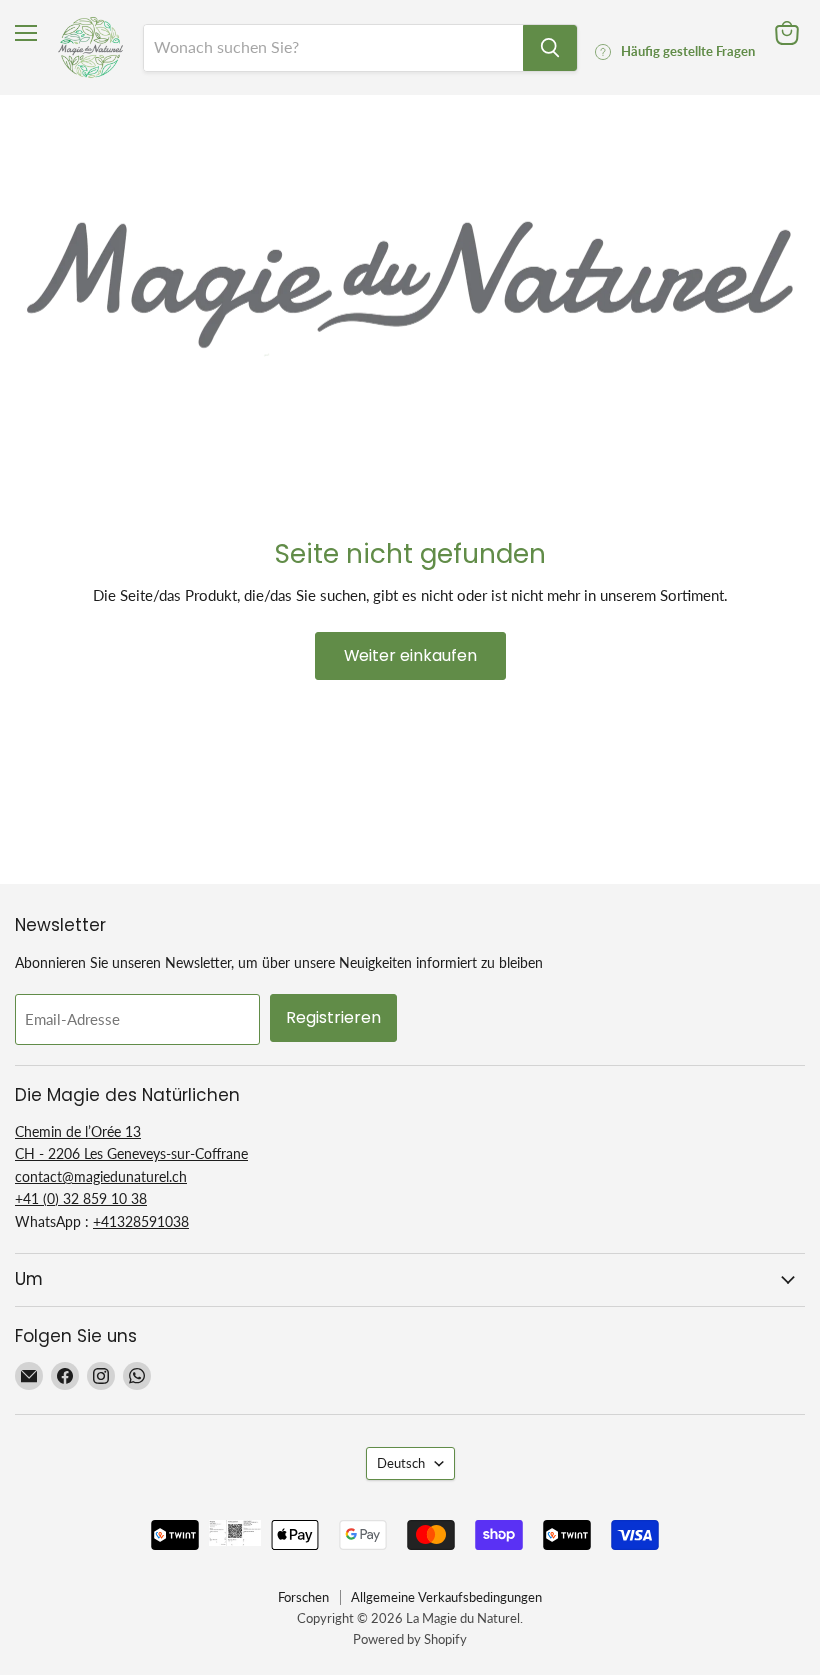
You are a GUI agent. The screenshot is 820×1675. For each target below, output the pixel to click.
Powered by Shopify (410, 1639)
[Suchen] (550, 48)
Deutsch (401, 1463)
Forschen (303, 1597)
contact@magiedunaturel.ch (101, 1176)
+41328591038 (141, 1221)
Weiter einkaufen (410, 655)
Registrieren (333, 1017)
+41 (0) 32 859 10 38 (81, 1198)
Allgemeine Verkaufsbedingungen (446, 1597)
